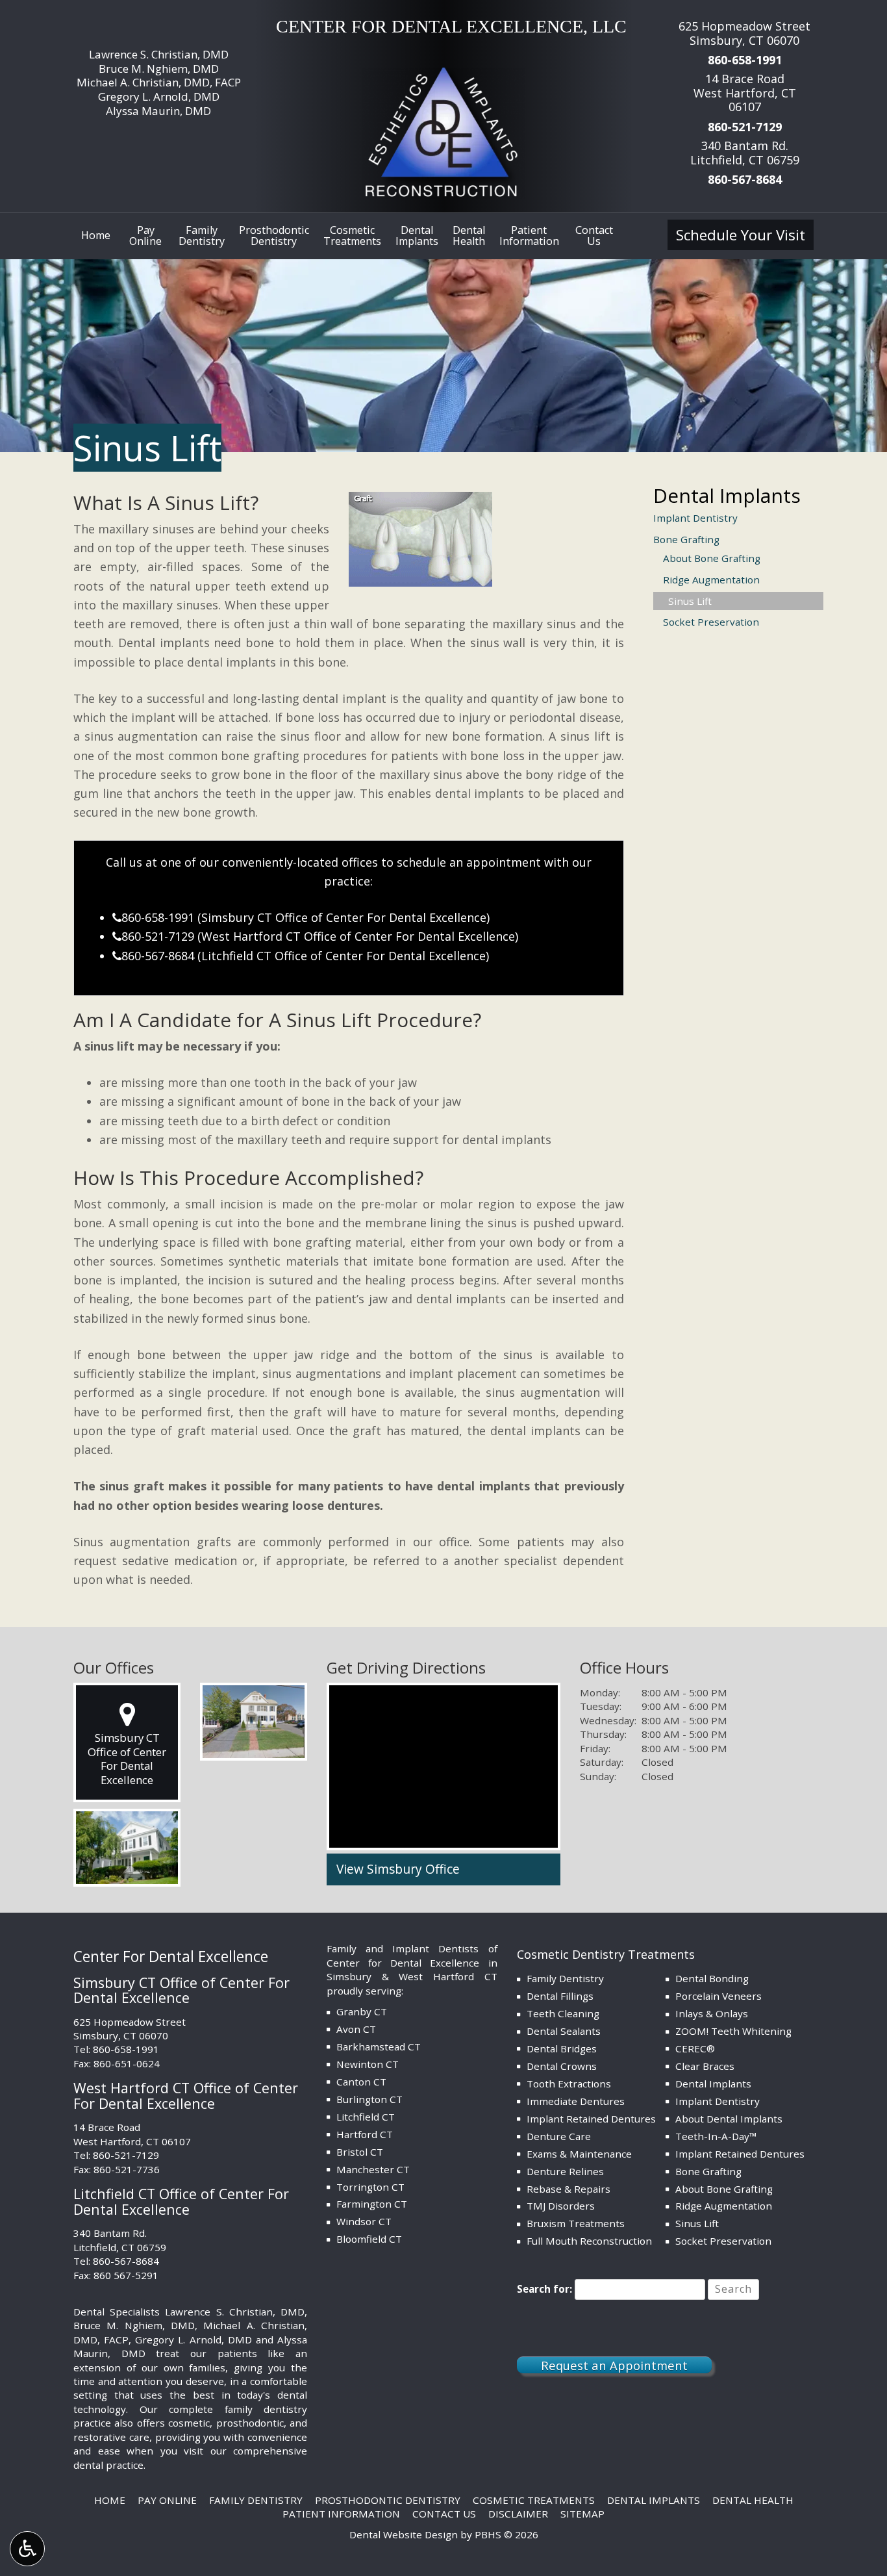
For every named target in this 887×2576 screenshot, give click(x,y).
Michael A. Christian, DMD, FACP (159, 82)
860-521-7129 (745, 127)
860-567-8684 (745, 179)
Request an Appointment (614, 2365)
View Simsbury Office (398, 1869)
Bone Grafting (686, 539)
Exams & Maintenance (579, 2154)
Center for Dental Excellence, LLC (451, 26)
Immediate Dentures (576, 2101)
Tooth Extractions (569, 2084)
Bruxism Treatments (576, 2223)
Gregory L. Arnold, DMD (159, 96)
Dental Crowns (562, 2066)
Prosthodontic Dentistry (388, 2500)
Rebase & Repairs (568, 2189)
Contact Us (444, 2514)
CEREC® (695, 2048)
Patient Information (341, 2514)
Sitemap (582, 2514)
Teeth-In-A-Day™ (716, 2136)
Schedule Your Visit (741, 235)
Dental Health (753, 2500)
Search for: (544, 2289)
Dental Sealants (564, 2031)
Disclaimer (518, 2514)
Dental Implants (727, 495)
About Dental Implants (729, 2119)
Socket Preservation (711, 622)
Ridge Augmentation (711, 580)
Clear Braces (705, 2066)
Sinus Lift (690, 601)
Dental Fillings (560, 1996)
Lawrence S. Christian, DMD (159, 54)
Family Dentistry (565, 1978)
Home (96, 235)
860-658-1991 (745, 60)
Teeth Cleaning (563, 2013)
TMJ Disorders (561, 2206)
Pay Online (167, 2500)
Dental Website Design (404, 2534)
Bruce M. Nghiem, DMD (159, 69)
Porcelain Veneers (718, 1996)
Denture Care (559, 2136)
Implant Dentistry (695, 518)
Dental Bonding (712, 1978)
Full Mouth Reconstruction (589, 2241)
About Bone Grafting (712, 558)
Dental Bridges (562, 2048)
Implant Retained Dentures (591, 2119)
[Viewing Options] (27, 2549)
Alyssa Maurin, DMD (158, 111)
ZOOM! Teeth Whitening (733, 2031)
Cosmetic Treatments (534, 2500)
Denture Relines (565, 2171)
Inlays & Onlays (712, 2013)
